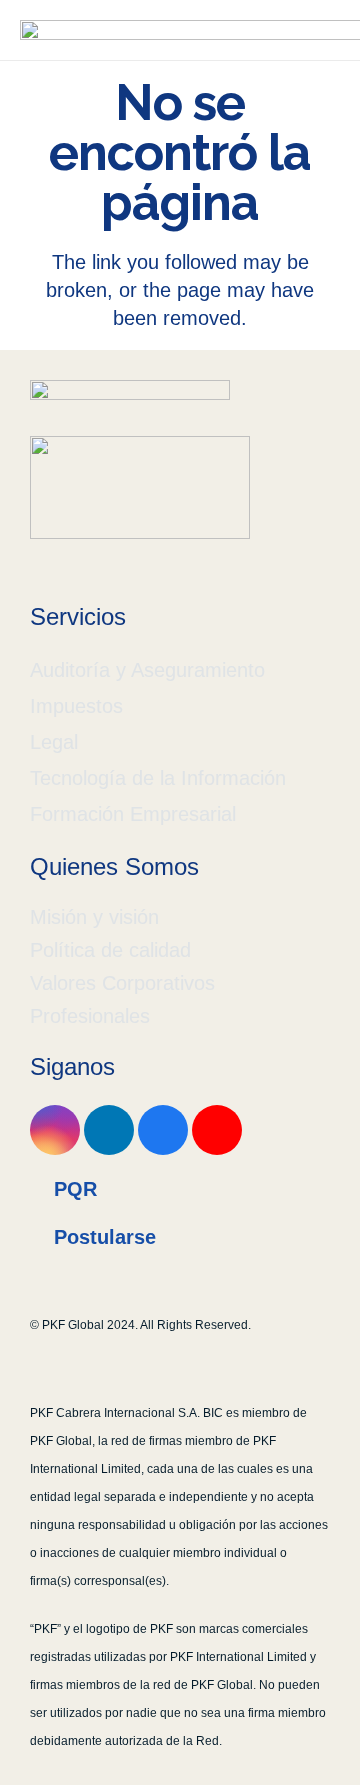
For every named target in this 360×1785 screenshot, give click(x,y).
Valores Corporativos (122, 983)
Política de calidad (110, 950)
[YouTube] (217, 1130)
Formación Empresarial (133, 814)
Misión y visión (94, 917)
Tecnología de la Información (158, 778)
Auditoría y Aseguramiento (147, 670)
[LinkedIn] (109, 1130)
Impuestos (76, 706)
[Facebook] (163, 1130)
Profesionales (90, 1016)
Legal (54, 742)
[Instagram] (55, 1130)
